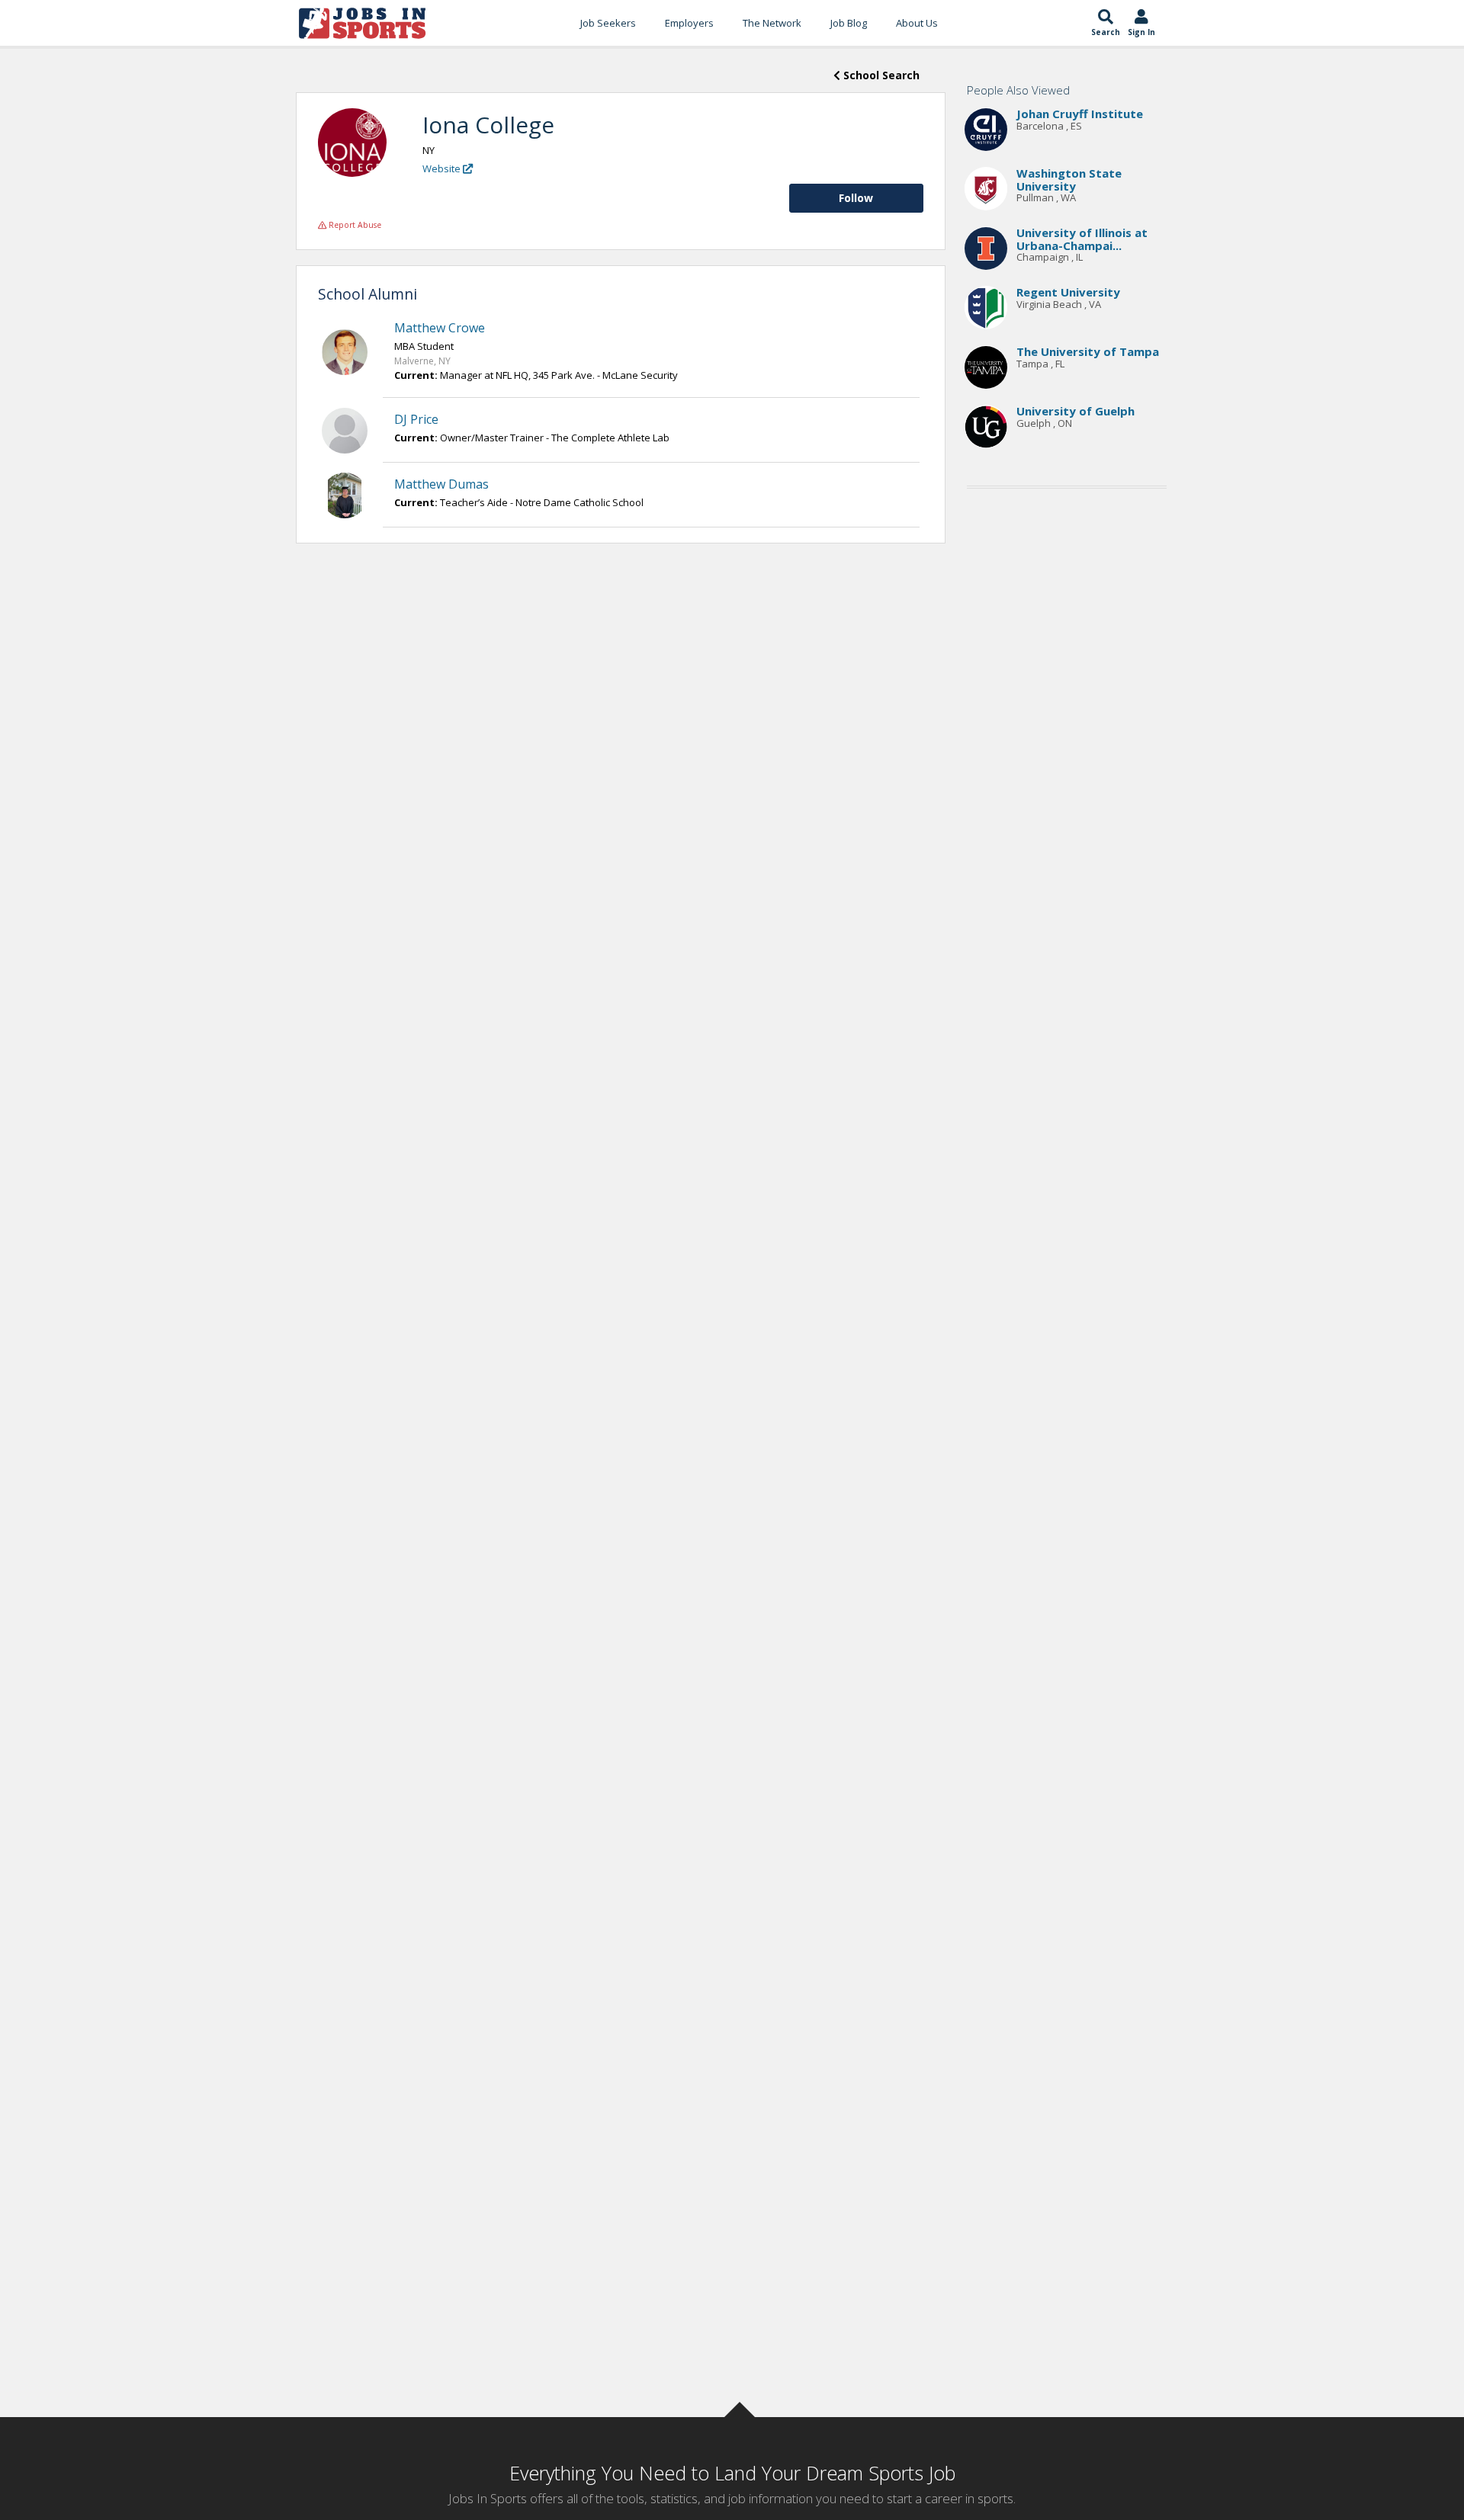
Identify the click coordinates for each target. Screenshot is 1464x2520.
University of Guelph (1076, 412)
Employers (689, 23)
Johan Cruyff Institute (1080, 114)
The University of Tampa (1088, 352)
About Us (917, 23)
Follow (856, 198)
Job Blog (849, 23)
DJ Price (416, 419)
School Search (880, 75)
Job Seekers (608, 23)
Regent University (1068, 293)
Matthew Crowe (440, 328)
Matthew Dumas (441, 484)
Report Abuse (354, 225)
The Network (772, 23)
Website (443, 168)
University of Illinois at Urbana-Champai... (1082, 240)
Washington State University (1069, 180)
